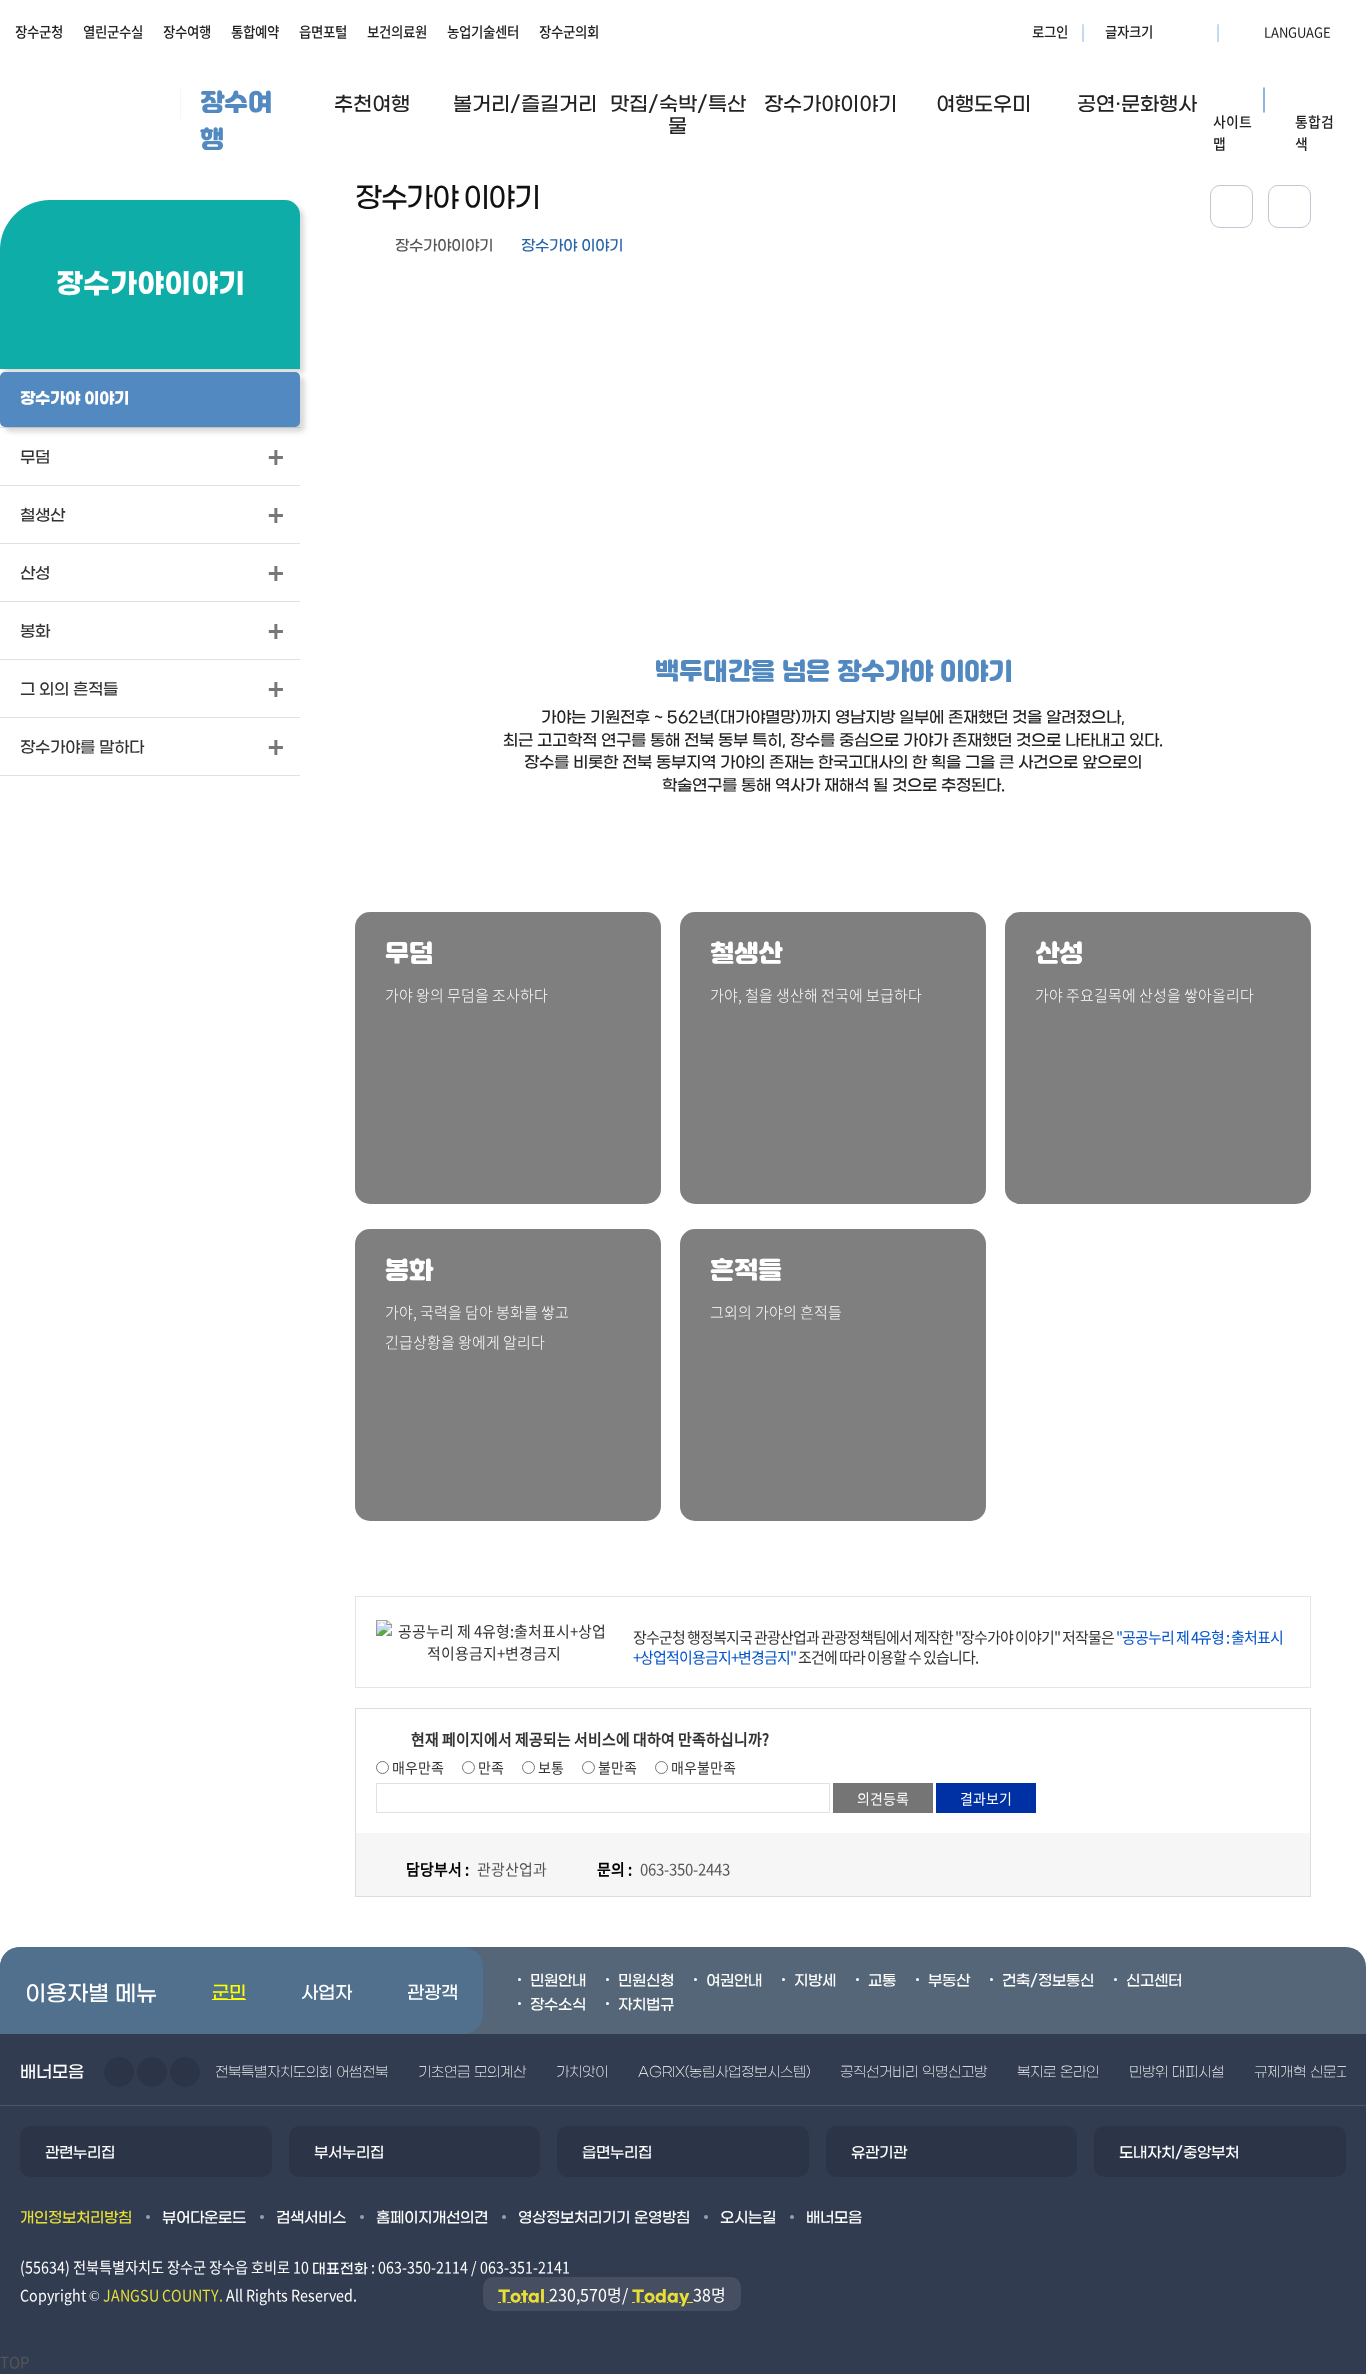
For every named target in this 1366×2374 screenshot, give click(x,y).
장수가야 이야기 (572, 246)
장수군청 (39, 31)
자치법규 (646, 2005)
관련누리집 (80, 2153)
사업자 (326, 1993)
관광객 (432, 1993)
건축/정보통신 (1048, 1981)
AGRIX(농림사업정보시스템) (724, 2072)
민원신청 (646, 1981)
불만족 (616, 1767)
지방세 (815, 1981)
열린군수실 (113, 31)
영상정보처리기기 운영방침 (604, 2218)
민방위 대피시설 (1176, 2072)
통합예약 (255, 31)
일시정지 (185, 2072)
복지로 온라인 (1058, 2072)
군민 (229, 1993)
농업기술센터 (483, 31)
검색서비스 (311, 2218)
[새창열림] (1289, 206)
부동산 (949, 1981)
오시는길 (748, 2218)
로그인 (1050, 31)
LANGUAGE (1249, 31)
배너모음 (834, 2218)
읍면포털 (323, 31)
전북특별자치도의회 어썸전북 (301, 2072)
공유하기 (1231, 206)
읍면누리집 (617, 2153)
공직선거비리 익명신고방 (913, 2072)
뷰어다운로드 (204, 2218)
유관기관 (879, 2153)
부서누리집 (349, 2153)
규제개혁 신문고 (1301, 2072)
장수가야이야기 (444, 246)
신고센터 (1154, 1981)
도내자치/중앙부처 (1179, 2153)
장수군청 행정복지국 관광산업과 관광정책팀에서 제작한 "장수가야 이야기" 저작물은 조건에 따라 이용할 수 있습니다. (958, 1647)
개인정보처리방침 (76, 2218)
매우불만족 (702, 1767)
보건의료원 (397, 31)
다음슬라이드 (152, 2072)
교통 (882, 1981)
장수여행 (187, 31)
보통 (549, 1767)
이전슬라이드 (119, 2072)
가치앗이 (582, 2072)
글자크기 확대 (1171, 31)
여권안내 (734, 1981)
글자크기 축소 (1196, 31)
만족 (489, 1767)
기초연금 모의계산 (472, 2072)
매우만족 (416, 1767)
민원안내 (558, 1981)
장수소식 (558, 2005)
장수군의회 (569, 31)
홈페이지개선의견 (432, 2218)
